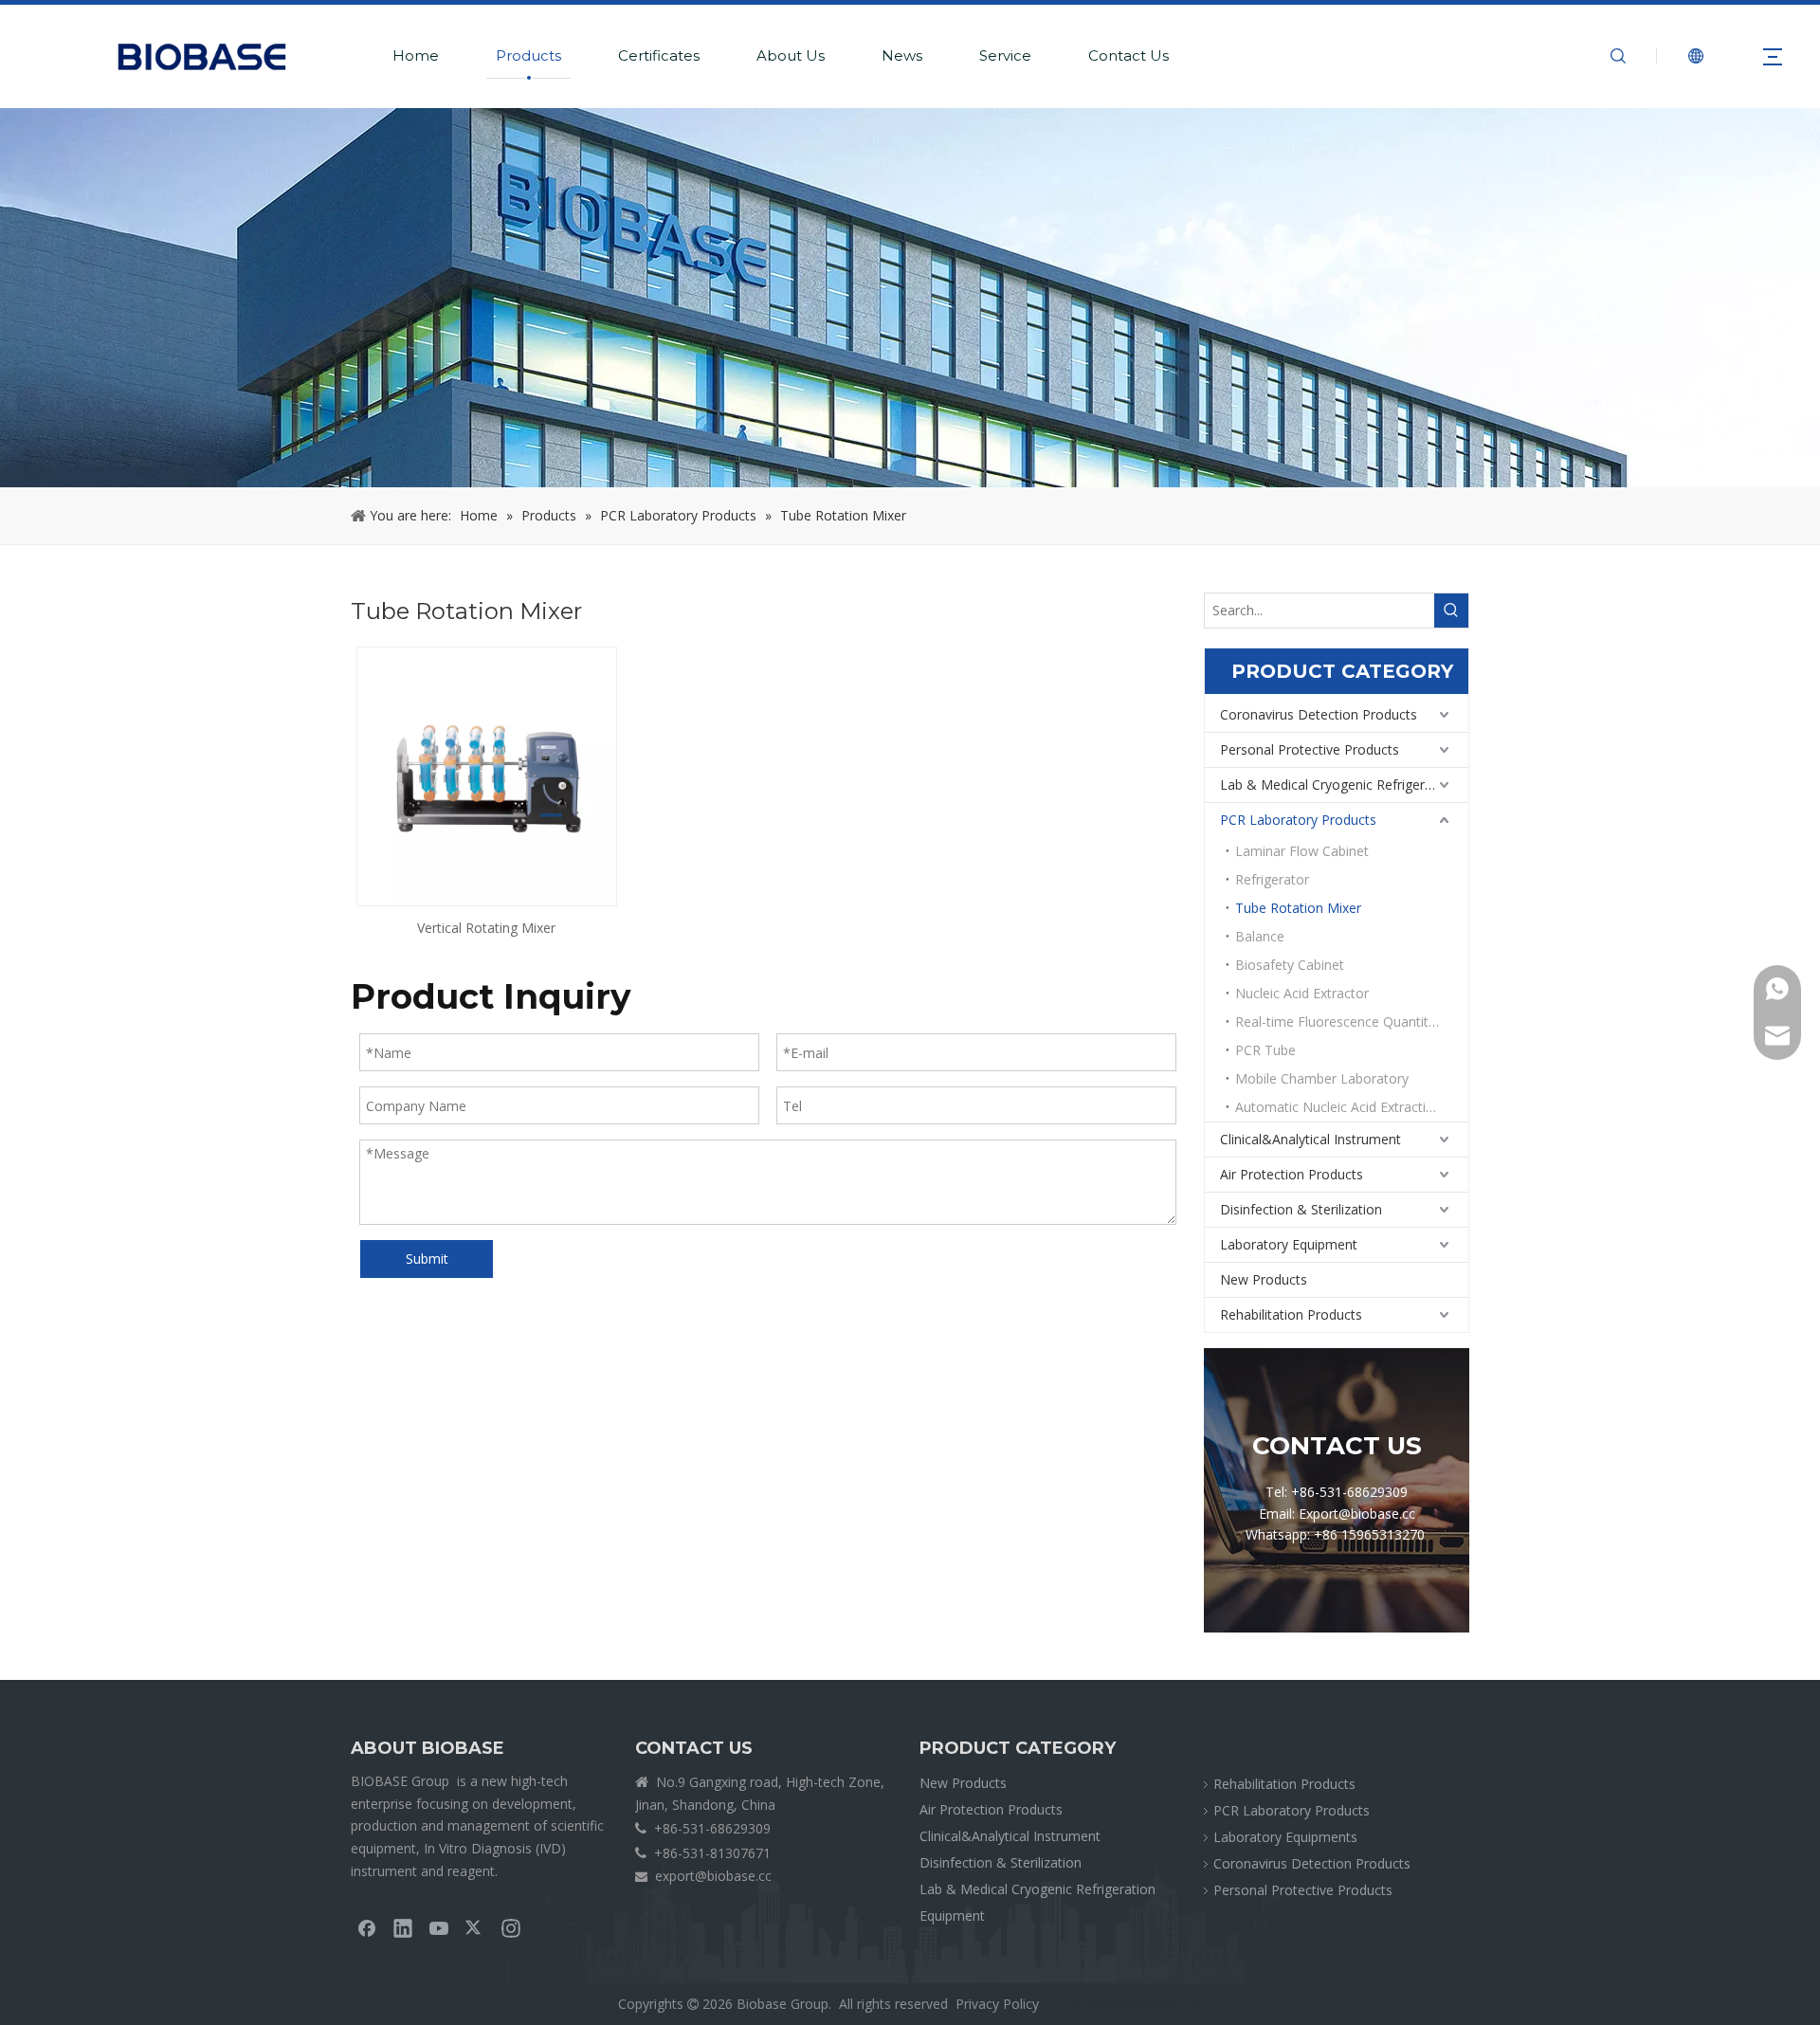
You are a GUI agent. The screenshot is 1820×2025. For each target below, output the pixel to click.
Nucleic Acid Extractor (1302, 993)
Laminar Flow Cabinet (1302, 851)
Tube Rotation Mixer (1298, 908)
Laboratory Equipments (1285, 1837)
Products (528, 55)
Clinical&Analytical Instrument (1310, 1139)
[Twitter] (475, 1927)
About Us (791, 55)
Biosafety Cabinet (1290, 965)
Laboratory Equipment (1289, 1244)
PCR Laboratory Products (1298, 820)
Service (1005, 55)
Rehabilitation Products (1291, 1314)
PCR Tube (1265, 1050)
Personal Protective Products (1310, 749)
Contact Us (1128, 55)
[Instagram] (511, 1927)
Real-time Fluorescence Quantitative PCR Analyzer (1352, 1022)
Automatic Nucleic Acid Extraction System (1352, 1107)
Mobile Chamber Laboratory (1322, 1078)
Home (416, 55)
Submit (427, 1259)
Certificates (659, 55)
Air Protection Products (1292, 1174)
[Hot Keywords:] (1451, 611)
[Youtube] (439, 1927)
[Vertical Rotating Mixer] (487, 775)
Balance (1260, 936)
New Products (1264, 1279)
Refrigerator (1272, 879)
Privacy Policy (997, 2004)
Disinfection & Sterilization (1301, 1209)
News (902, 55)
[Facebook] (367, 1927)
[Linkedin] (403, 1927)
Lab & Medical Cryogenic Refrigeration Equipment (1344, 784)
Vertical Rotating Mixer (486, 928)
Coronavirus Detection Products (1319, 714)
